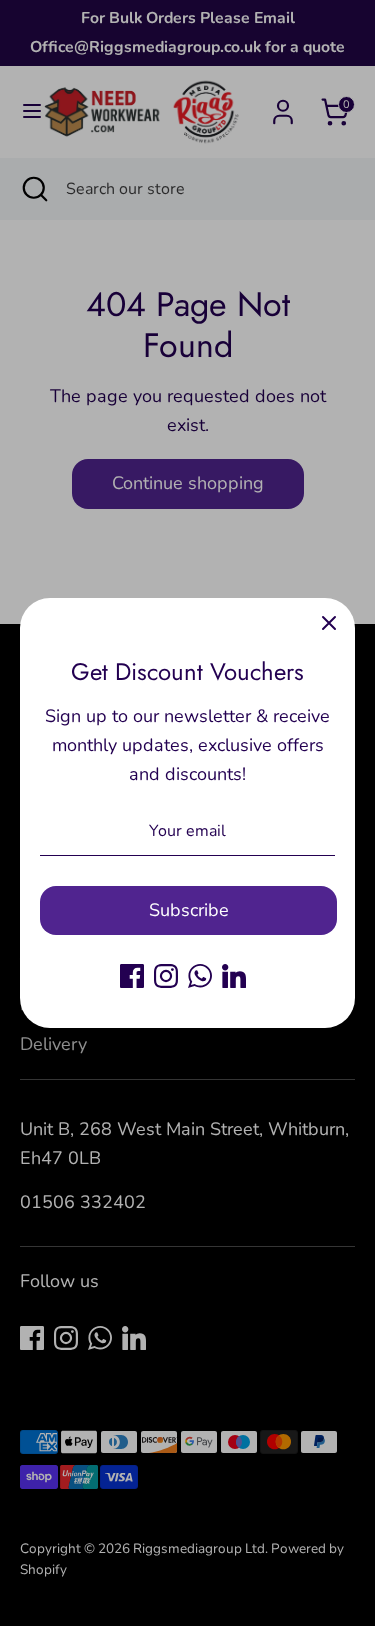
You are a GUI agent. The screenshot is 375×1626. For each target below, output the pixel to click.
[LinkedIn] (234, 976)
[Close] (329, 624)
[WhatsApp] (200, 976)
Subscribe (189, 910)
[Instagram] (166, 976)
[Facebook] (132, 976)
